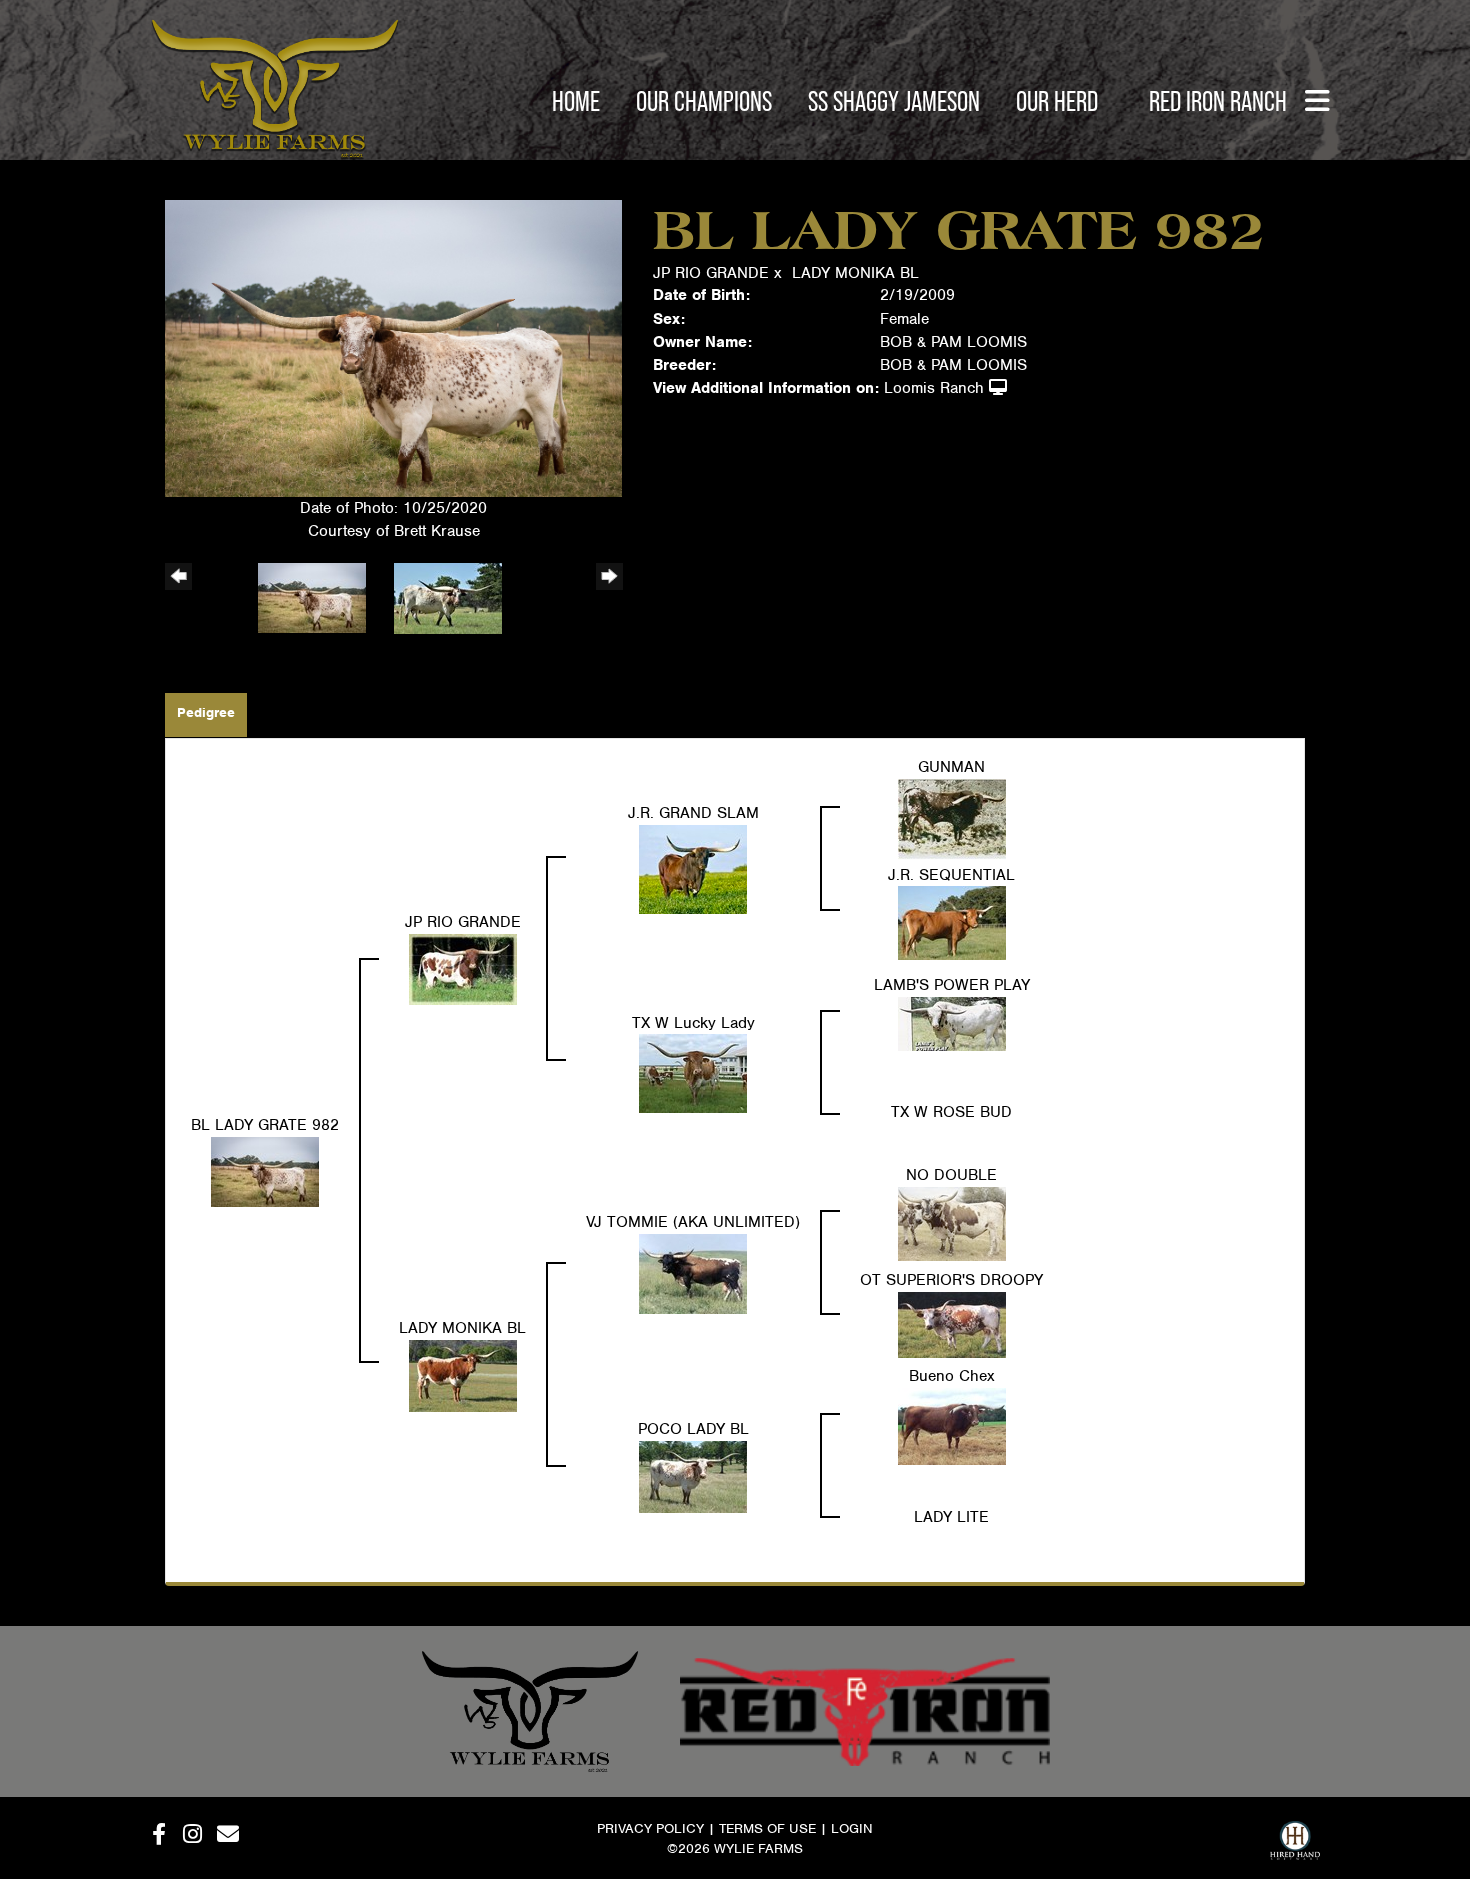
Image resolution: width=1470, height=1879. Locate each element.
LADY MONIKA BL (855, 273)
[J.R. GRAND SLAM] (693, 868)
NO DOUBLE (951, 1175)
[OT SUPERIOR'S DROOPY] (952, 1324)
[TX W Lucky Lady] (693, 1073)
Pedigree (206, 712)
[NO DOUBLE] (952, 1223)
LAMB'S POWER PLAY (952, 985)
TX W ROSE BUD (951, 1112)
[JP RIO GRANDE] (463, 968)
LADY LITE (951, 1517)
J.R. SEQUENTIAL (951, 875)
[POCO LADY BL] (693, 1476)
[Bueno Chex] (952, 1426)
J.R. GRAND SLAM (693, 813)
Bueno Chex (952, 1376)
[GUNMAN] (952, 818)
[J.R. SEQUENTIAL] (952, 922)
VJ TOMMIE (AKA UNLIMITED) (693, 1222)
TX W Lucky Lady (693, 1023)
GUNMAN (951, 767)
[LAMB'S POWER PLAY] (952, 1023)
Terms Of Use (767, 1828)
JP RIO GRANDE (711, 273)
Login (852, 1828)
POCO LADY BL (693, 1429)
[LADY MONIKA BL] (463, 1375)
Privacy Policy (650, 1828)
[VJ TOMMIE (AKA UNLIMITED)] (693, 1273)
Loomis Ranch (934, 388)
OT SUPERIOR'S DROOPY (951, 1280)
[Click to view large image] (393, 347)
